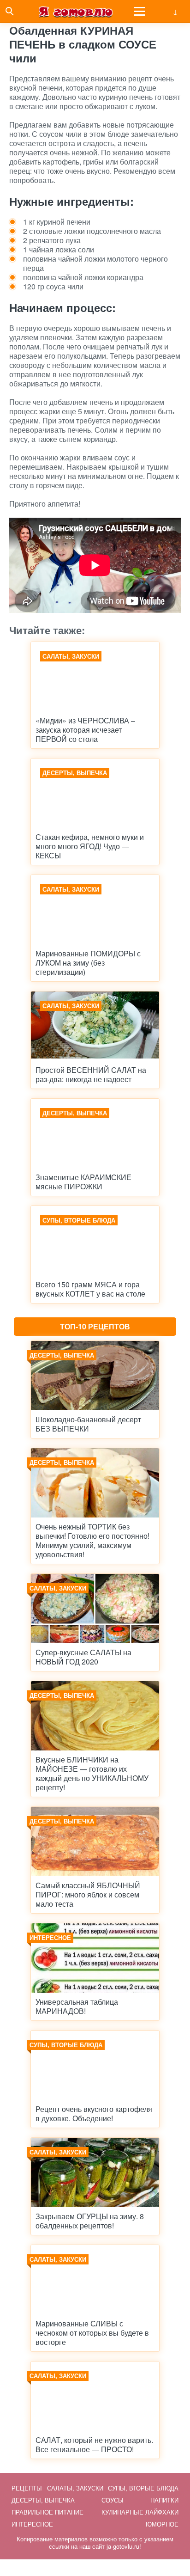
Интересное (32, 2524)
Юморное (162, 2524)
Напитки (164, 2500)
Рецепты (27, 2488)
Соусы (113, 2500)
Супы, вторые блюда (143, 2488)
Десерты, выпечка (43, 2500)
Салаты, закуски (75, 2488)
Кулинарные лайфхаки (140, 2512)
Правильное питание (47, 2512)
